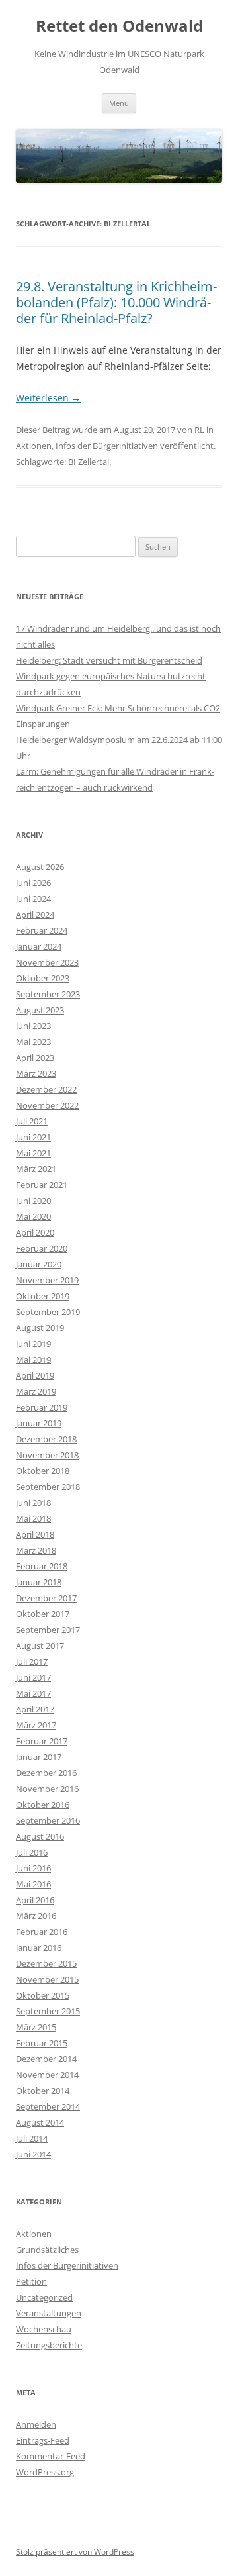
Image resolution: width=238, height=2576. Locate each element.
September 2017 (48, 1630)
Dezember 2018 (46, 1439)
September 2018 (48, 1487)
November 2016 (47, 1789)
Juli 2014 (32, 2138)
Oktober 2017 (43, 1614)
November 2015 (47, 1979)
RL (199, 430)
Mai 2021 (33, 1153)
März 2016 (36, 1916)
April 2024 (35, 915)
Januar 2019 (39, 1423)
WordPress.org (45, 2472)
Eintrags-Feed (43, 2440)
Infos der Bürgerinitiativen (107, 446)
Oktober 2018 (43, 1471)
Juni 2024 (33, 899)
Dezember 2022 (46, 1089)
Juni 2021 (33, 1137)
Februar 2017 (42, 1741)
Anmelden (36, 2424)
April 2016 (35, 1900)
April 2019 (35, 1375)
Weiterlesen (48, 398)
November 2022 (47, 1105)
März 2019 (36, 1391)
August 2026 (40, 867)
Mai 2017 (33, 1693)
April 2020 (35, 1232)
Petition (31, 2281)
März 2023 (36, 1073)
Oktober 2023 (43, 978)
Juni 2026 (33, 883)
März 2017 (36, 1725)
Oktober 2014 (43, 2091)
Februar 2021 (42, 1185)
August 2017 (40, 1646)
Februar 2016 (42, 1932)
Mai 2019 (33, 1360)
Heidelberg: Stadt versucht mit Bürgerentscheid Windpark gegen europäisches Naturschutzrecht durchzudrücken (111, 676)
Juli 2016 (32, 1852)
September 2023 (48, 994)
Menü (119, 103)
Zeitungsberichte (49, 2345)
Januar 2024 (39, 946)
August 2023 (40, 1010)
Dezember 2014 (46, 2059)
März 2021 (36, 1169)
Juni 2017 (33, 1677)
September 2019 (48, 1312)
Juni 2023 (33, 1026)
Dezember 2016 (46, 1773)
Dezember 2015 (46, 1963)
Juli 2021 (32, 1121)
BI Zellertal (89, 462)
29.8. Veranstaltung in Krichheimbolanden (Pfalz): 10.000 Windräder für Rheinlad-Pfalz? (116, 302)
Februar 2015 (42, 2043)
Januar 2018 (39, 1582)
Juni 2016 (33, 1868)
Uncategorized (44, 2297)
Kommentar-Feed (51, 2456)
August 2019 (40, 1328)
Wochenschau (44, 2329)
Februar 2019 (42, 1407)
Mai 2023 (33, 1042)
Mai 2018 (33, 1518)
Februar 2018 (42, 1566)
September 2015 (48, 2011)
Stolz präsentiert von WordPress (75, 2552)
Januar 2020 (39, 1264)
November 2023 (47, 962)
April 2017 (35, 1709)
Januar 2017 (39, 1757)
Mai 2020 (33, 1216)
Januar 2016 (39, 1948)
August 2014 (40, 2122)
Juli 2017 (32, 1661)
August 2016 (40, 1836)
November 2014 (47, 2075)
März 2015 (36, 2027)
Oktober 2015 (43, 1995)
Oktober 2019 (43, 1296)
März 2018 (36, 1550)
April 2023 (35, 1058)
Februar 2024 (42, 930)
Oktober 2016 (43, 1805)
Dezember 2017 (46, 1598)
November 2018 (47, 1455)
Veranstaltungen (49, 2313)
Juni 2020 (33, 1201)
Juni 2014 (33, 2154)
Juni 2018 (33, 1503)
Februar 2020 (42, 1248)
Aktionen (34, 446)
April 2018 (35, 1534)
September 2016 (48, 1820)
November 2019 (47, 1280)
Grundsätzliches (47, 2250)
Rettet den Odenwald (119, 26)
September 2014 (48, 2106)
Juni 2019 (33, 1344)
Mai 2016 (33, 1884)
